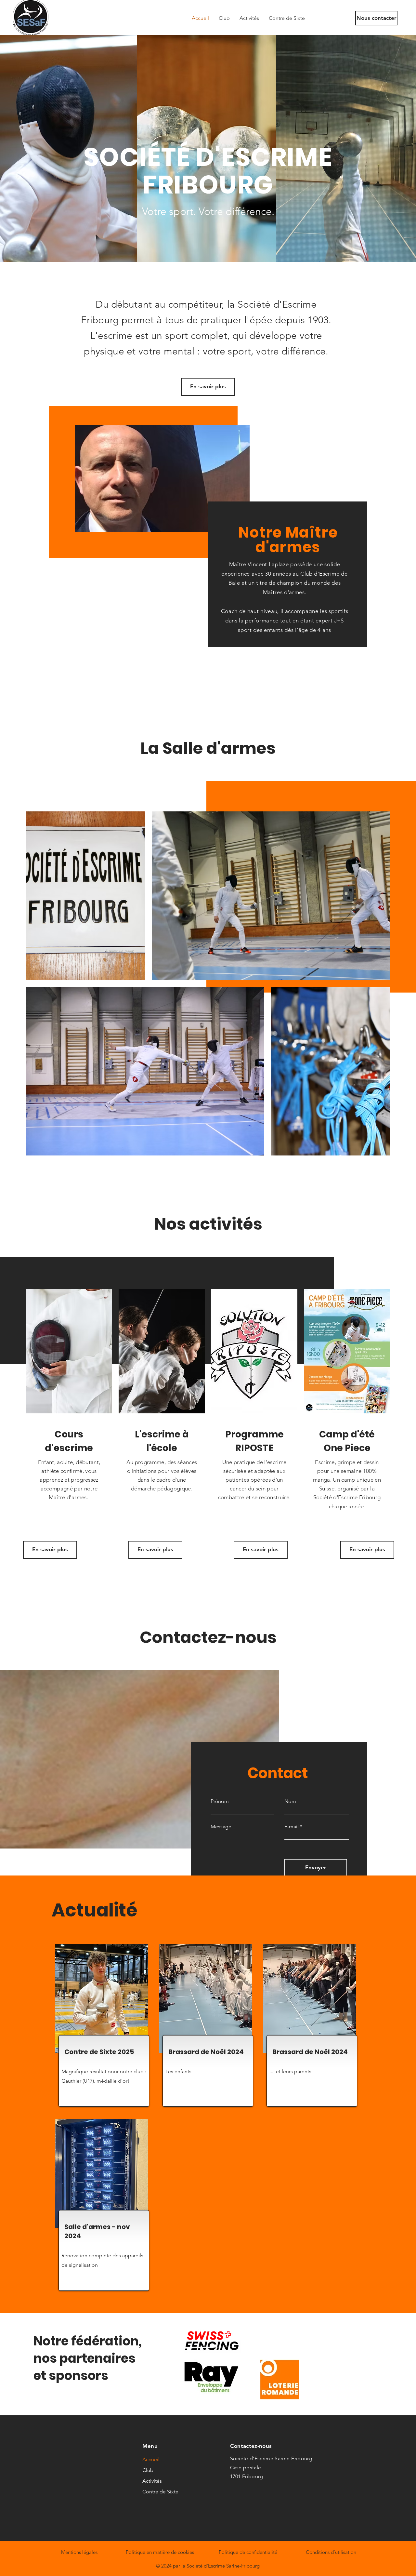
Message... (223, 1827)
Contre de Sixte (160, 2492)
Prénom (220, 1801)
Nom (290, 1801)
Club (148, 2470)
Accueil (151, 2459)
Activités (152, 2481)
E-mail (292, 1827)
